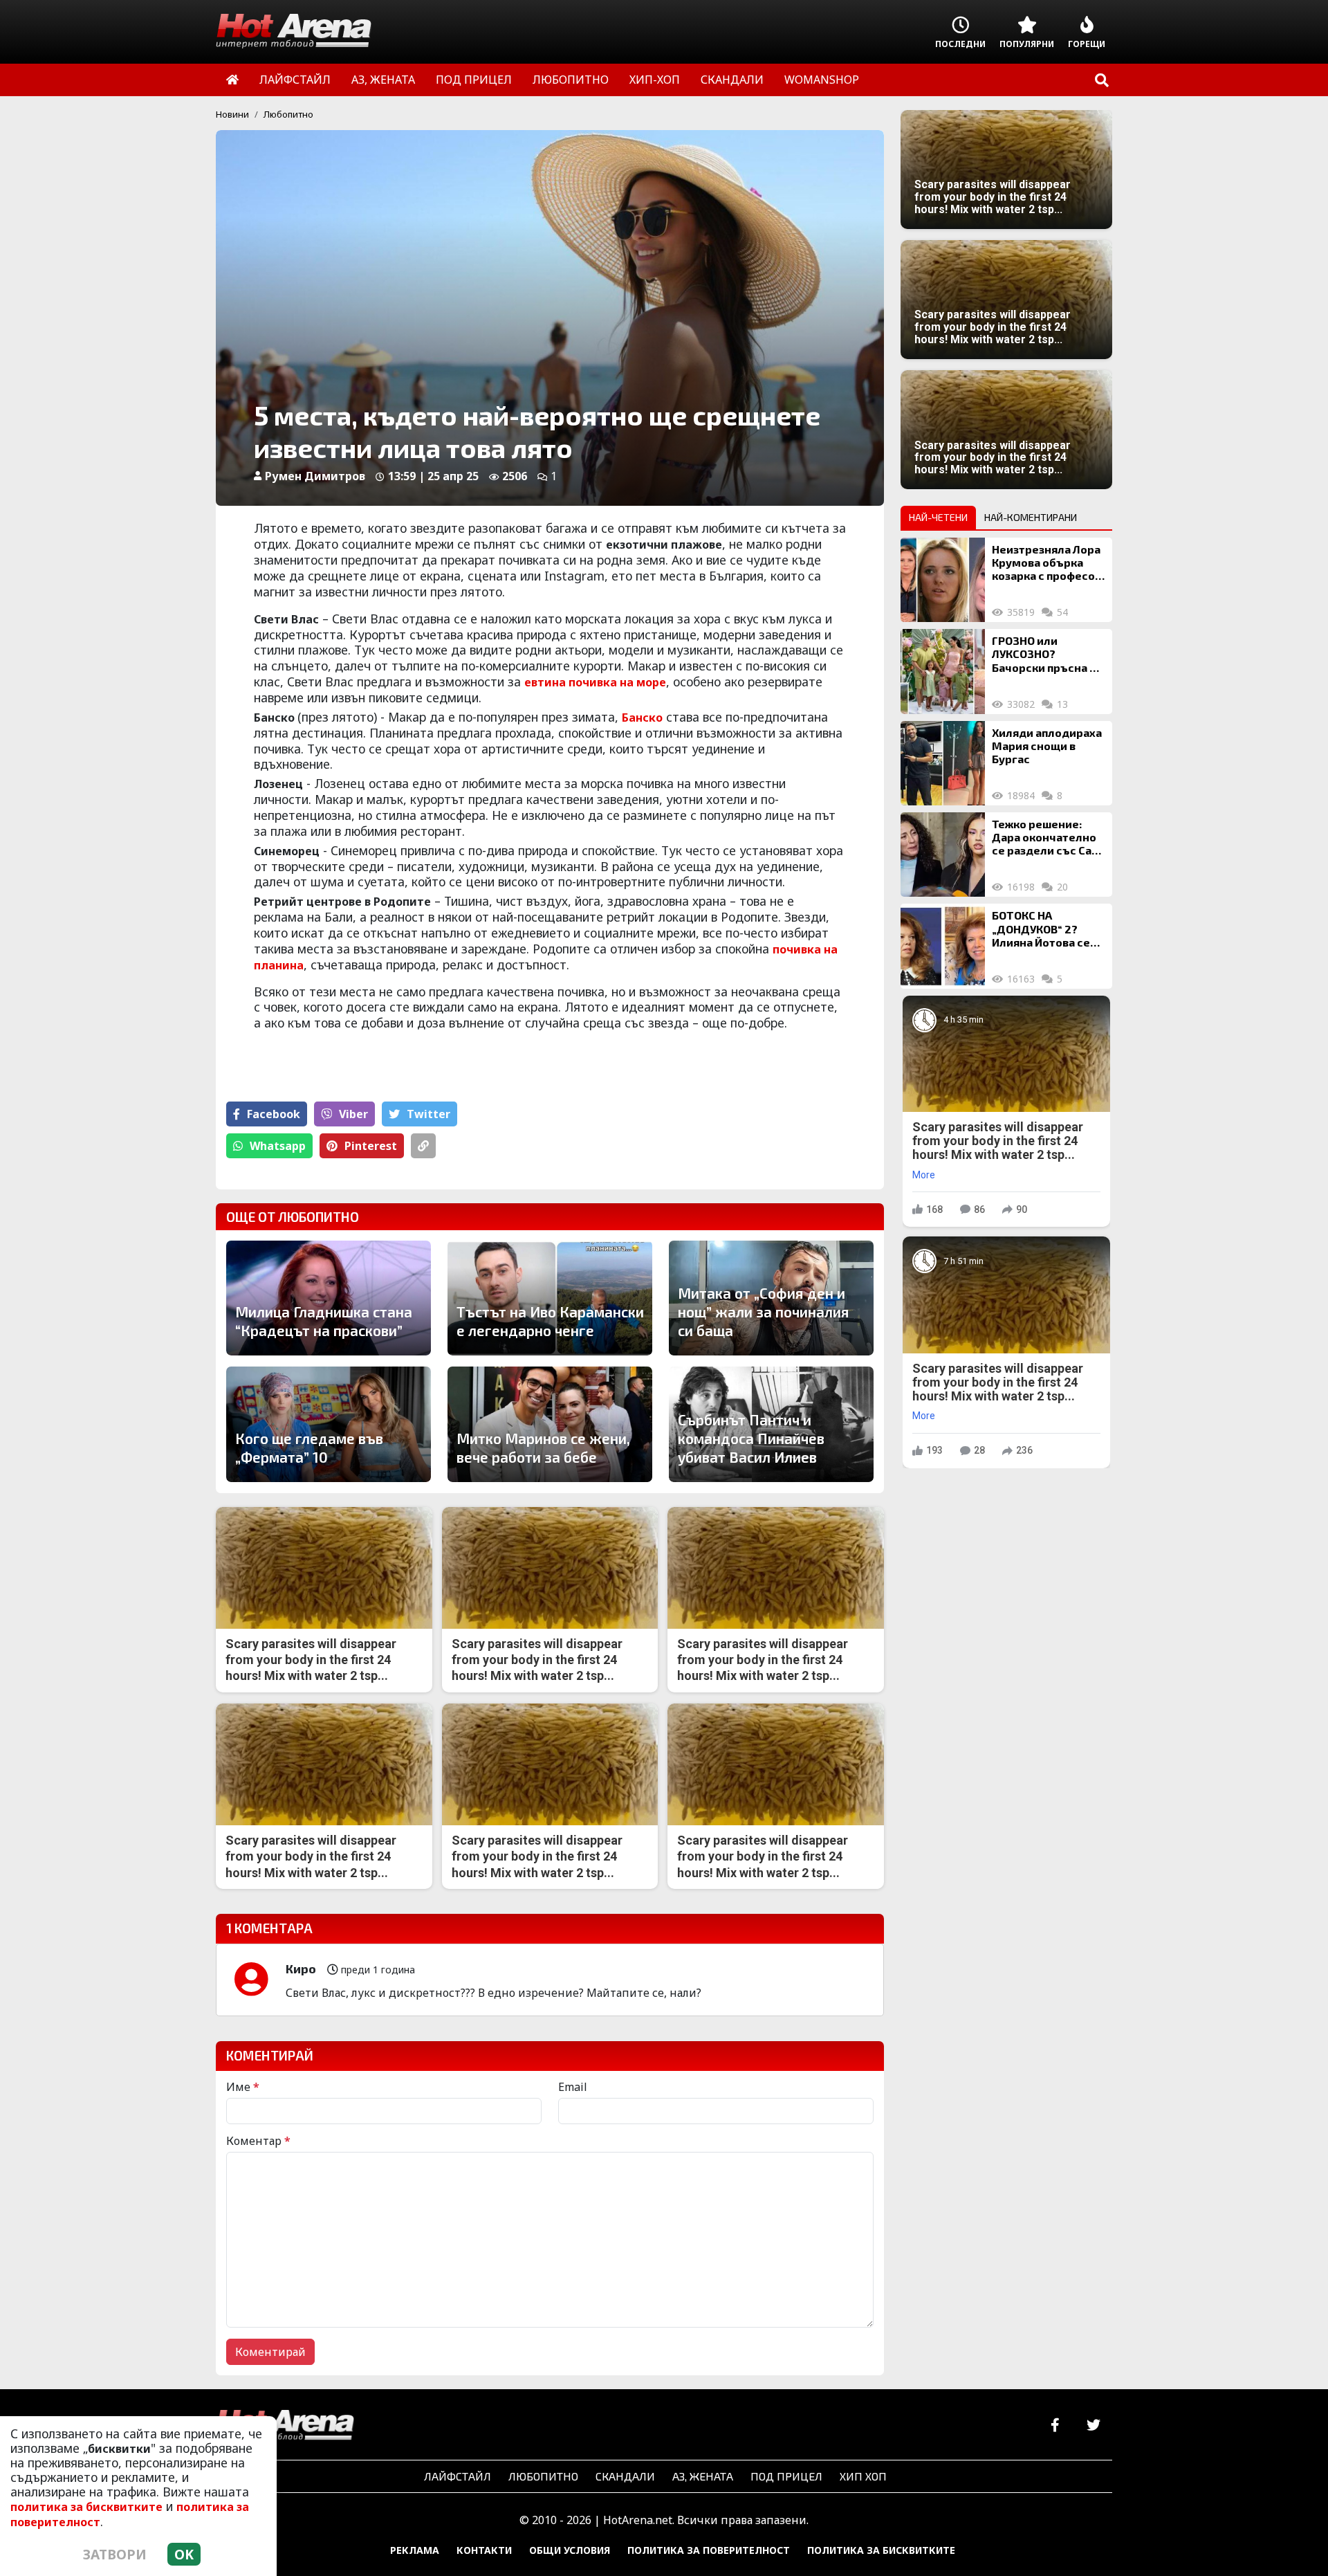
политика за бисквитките (86, 2507)
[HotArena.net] (285, 2426)
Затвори (115, 2554)
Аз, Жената (703, 2476)
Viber (353, 1114)
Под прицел (786, 2476)
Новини (232, 114)
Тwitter (428, 1114)
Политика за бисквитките (881, 2550)
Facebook (274, 1114)
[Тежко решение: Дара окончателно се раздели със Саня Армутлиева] (943, 855)
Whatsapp (278, 1146)
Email (573, 2087)
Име (243, 2087)
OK (184, 2554)
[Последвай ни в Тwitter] (1093, 2426)
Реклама (415, 2550)
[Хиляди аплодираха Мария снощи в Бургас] (943, 763)
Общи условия (570, 2550)
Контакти (484, 2550)
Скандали (625, 2476)
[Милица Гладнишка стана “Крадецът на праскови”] (329, 1298)
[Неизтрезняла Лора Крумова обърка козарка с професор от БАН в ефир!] (943, 580)
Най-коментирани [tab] (1031, 517)
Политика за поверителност (709, 2550)
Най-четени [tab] (938, 517)
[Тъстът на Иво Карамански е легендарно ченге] (550, 1298)
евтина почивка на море (595, 682)
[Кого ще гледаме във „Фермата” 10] (329, 1424)
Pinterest (371, 1146)
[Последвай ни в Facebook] (1055, 2426)
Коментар (258, 2141)
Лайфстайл (458, 2476)
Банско (642, 718)
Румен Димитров (315, 476)
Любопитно (288, 114)
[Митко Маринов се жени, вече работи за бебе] (550, 1424)
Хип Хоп (863, 2476)
